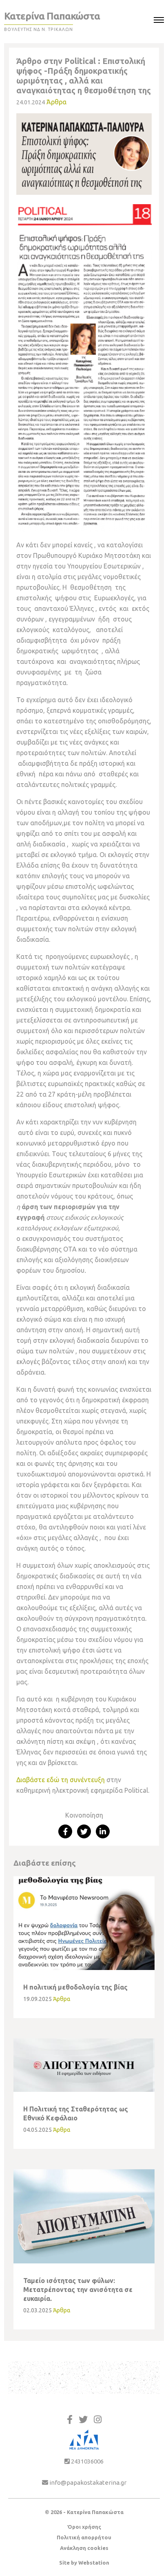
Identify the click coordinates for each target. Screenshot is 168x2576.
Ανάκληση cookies (84, 2548)
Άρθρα (56, 102)
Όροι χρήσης (84, 2527)
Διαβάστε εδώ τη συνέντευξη (61, 1780)
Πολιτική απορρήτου (84, 2537)
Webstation (94, 2563)
